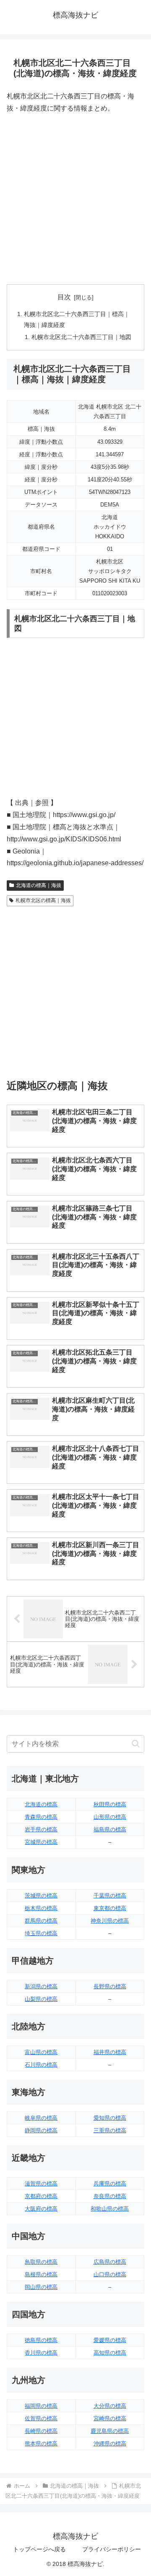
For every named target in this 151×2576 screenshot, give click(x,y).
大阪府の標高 (41, 2209)
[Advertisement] (75, 199)
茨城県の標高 (41, 1896)
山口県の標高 (110, 2274)
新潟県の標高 (41, 1986)
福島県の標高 (110, 1829)
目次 (64, 297)
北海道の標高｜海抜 (39, 885)
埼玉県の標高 (41, 1933)
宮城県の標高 (41, 1842)
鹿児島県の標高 (110, 2431)
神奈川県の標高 (110, 1921)
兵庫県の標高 (110, 2184)
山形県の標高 (110, 1817)
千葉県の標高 (110, 1896)
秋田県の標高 (110, 1804)
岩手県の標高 (41, 1829)
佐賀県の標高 (41, 2418)
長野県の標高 (110, 1986)
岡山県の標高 (41, 2287)
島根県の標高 (41, 2274)
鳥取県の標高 (41, 2262)
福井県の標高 (110, 2052)
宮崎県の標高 (110, 2418)
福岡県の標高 (41, 2406)
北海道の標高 (41, 1804)
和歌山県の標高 (110, 2209)
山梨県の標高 (41, 1999)
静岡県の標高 (41, 2130)
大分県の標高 (110, 2406)
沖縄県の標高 (110, 2444)
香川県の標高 (41, 2353)
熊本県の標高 (41, 2444)
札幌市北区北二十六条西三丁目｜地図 (81, 337)
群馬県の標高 (41, 1921)
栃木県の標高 (41, 1908)
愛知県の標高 (110, 2118)
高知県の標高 (110, 2353)
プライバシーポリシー (112, 2549)
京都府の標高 (41, 2196)
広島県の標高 (110, 2262)
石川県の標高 (41, 2065)
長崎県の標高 (41, 2431)
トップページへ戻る (39, 2549)
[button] (136, 1744)
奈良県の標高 (110, 2196)
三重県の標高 (110, 2130)
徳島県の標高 (41, 2340)
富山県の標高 (41, 2052)
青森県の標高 (41, 1817)
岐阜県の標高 (41, 2118)
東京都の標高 (110, 1908)
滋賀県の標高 (41, 2184)
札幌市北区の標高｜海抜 (43, 900)
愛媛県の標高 (110, 2340)
